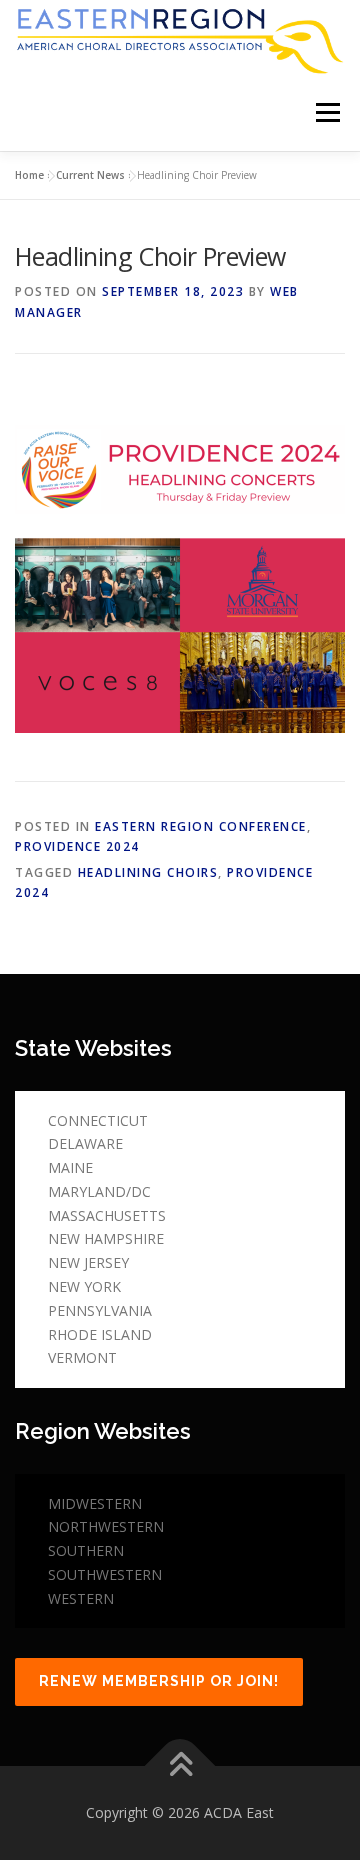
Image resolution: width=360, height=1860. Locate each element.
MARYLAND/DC (99, 1191)
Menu (326, 113)
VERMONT (82, 1357)
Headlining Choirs (148, 872)
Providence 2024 (77, 846)
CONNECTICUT (98, 1120)
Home (29, 175)
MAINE (70, 1167)
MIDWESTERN (95, 1503)
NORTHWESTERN (106, 1526)
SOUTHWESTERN (105, 1574)
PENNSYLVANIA (100, 1310)
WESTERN (81, 1598)
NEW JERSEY (88, 1262)
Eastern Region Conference (201, 826)
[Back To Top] (180, 1766)
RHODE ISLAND (100, 1334)
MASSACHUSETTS (107, 1215)
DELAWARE (85, 1143)
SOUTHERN (86, 1550)
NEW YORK (84, 1286)
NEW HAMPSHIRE (106, 1238)
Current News (90, 175)
